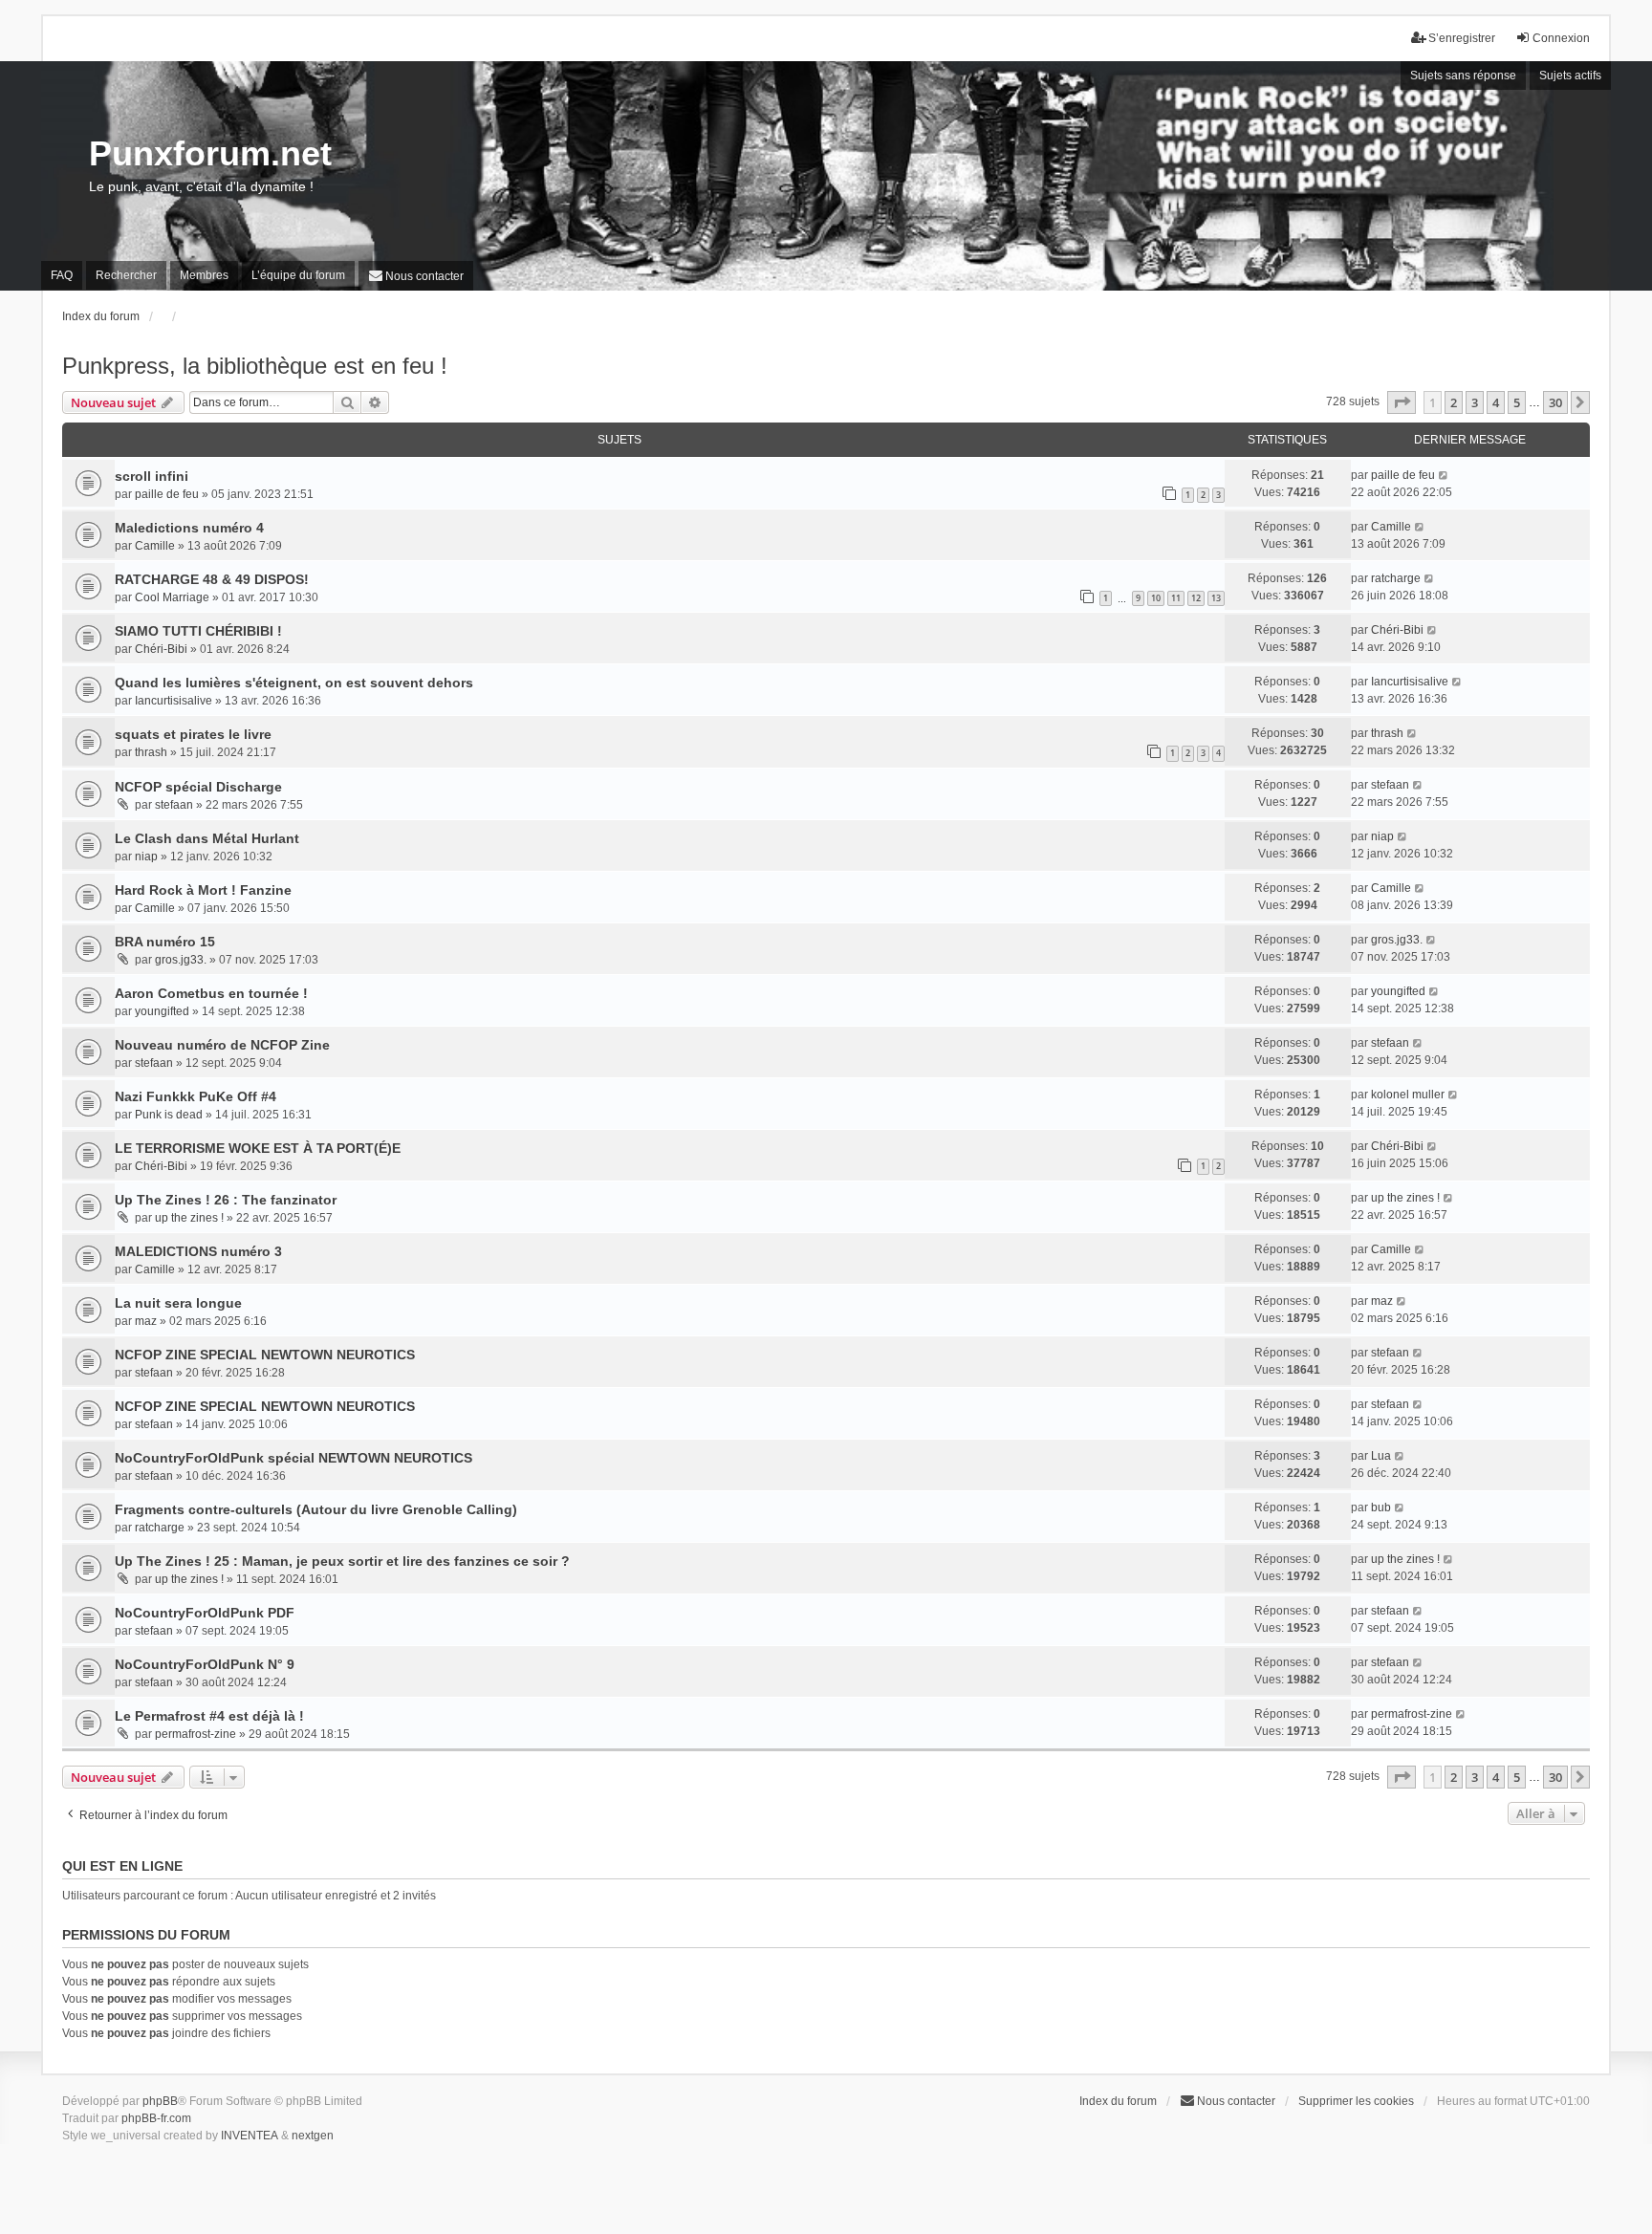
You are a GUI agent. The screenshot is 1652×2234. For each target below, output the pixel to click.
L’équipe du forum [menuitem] (298, 275)
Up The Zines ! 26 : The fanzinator (226, 1200)
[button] (1402, 402)
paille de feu (167, 494)
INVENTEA (250, 2136)
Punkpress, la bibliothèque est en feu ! (255, 366)
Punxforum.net (210, 153)
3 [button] (1475, 402)
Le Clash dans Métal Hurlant (207, 838)
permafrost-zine (196, 1734)
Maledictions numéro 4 (189, 528)
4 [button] (1496, 402)
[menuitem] (416, 276)
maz (146, 1321)
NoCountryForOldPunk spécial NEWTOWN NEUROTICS (293, 1458)
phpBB (160, 2101)
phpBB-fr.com (156, 2118)
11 (1176, 598)
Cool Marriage (172, 597)
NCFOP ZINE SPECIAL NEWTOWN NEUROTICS (265, 1355)
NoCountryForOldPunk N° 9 (205, 1664)
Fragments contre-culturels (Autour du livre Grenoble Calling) (316, 1509)
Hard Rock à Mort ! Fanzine (203, 890)
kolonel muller (1408, 1095)
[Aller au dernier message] (1444, 475)
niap (146, 857)
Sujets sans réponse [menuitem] (1463, 76)
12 (1196, 598)
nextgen (313, 2136)
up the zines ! (189, 1218)
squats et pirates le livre (193, 734)
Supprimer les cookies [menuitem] (1356, 2101)
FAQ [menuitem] (62, 275)
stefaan (174, 805)
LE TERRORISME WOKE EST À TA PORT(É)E (258, 1148)
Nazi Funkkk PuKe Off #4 (196, 1096)
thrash (151, 752)
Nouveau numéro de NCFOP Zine (222, 1045)
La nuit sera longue (178, 1303)
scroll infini (152, 476)
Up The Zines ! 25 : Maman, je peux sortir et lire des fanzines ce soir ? (342, 1561)
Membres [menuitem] (204, 275)
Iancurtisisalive (174, 701)
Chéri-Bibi (161, 649)
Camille (155, 546)
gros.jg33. (181, 960)
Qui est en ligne (122, 1866)
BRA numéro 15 (165, 942)
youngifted (162, 1011)
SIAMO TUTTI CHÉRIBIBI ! (198, 631)
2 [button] (1454, 402)
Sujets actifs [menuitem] (1570, 76)
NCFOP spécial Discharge (198, 787)
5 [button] (1517, 402)
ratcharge (1396, 578)
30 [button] (1555, 402)
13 (1216, 598)
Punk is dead (169, 1115)
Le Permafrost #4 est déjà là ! (209, 1716)
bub (1381, 1507)
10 (1156, 598)
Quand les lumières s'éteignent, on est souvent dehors (294, 683)
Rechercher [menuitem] (126, 275)
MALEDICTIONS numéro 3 (198, 1251)
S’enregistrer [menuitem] (1462, 38)
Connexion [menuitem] (1561, 38)
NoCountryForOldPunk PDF (205, 1613)
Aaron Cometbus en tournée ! (211, 993)
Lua (1381, 1456)
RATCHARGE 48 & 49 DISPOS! (212, 579)
